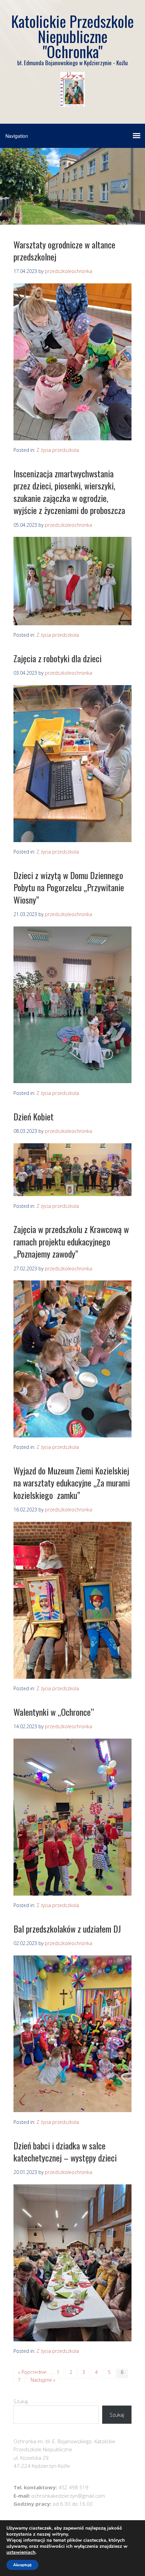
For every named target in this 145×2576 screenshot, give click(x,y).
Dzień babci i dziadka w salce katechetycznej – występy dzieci (65, 2152)
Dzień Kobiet (34, 1117)
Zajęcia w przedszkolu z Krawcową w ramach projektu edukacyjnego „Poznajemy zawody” (71, 1241)
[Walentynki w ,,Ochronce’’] (72, 1894)
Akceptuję (22, 2565)
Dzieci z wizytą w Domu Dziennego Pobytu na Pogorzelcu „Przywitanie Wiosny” (69, 887)
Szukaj (21, 2401)
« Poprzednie (32, 2372)
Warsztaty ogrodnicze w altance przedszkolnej (64, 251)
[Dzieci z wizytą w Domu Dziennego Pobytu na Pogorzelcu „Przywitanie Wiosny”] (72, 1081)
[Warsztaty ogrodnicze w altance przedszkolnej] (72, 438)
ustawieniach (21, 2552)
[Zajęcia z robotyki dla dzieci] (72, 840)
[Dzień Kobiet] (72, 1194)
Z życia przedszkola (58, 450)
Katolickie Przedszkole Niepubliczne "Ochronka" (72, 36)
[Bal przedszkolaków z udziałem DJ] (72, 2110)
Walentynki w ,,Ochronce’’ (54, 1712)
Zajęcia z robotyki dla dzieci (57, 658)
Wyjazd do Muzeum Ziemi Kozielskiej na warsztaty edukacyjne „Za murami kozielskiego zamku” (72, 1483)
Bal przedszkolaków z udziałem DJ (67, 1929)
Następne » (43, 2380)
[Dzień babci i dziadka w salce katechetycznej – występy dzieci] (72, 2339)
